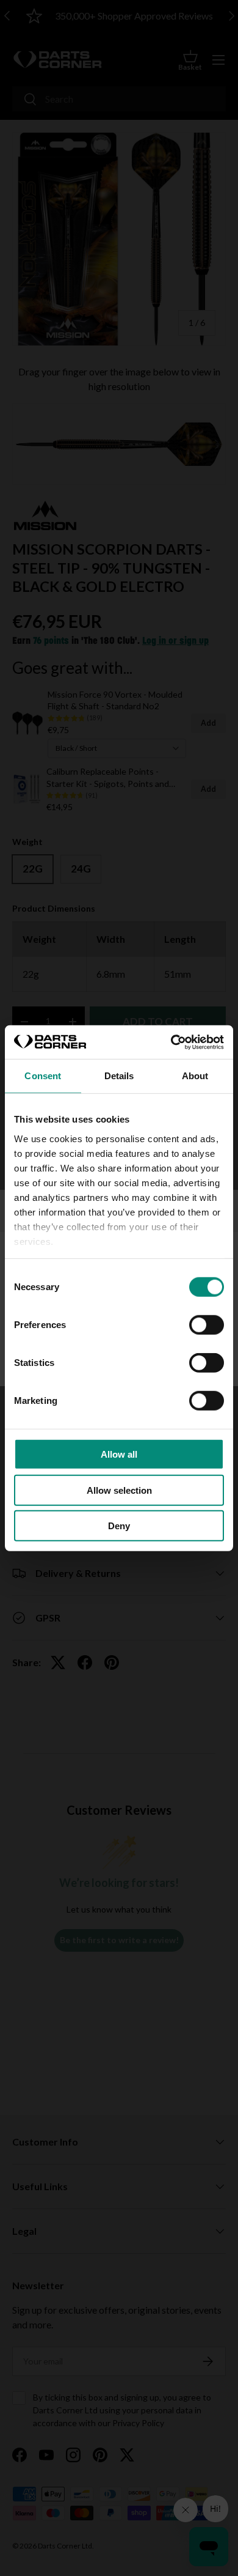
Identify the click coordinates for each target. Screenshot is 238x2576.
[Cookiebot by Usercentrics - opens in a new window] (171, 1042)
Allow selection (119, 1490)
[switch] (207, 1325)
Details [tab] (119, 1076)
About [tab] (195, 1076)
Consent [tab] (43, 1076)
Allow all (119, 1454)
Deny (119, 1526)
